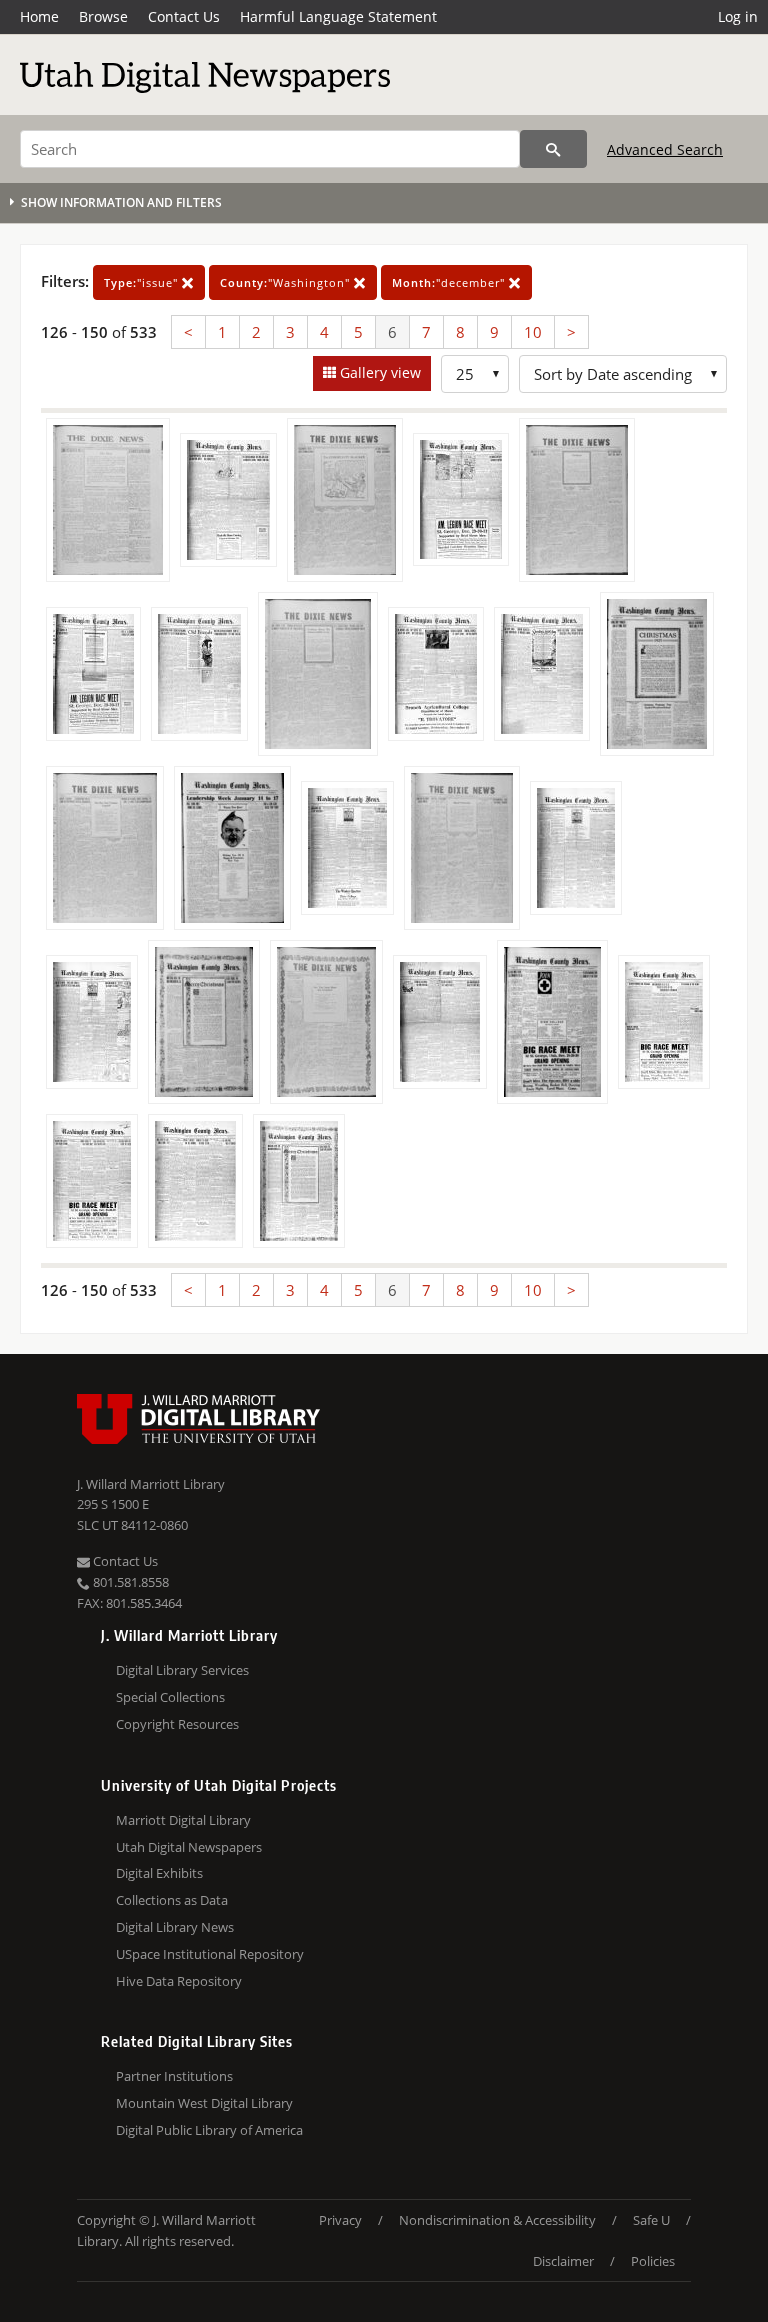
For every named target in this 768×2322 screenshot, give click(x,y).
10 (533, 332)
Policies (653, 2261)
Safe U (651, 2220)
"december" (450, 282)
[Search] (553, 149)
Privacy (340, 2220)
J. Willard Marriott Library (151, 1484)
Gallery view (378, 372)
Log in (738, 16)
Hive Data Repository (179, 1981)
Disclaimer (563, 2261)
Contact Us (184, 16)
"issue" (143, 282)
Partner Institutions (174, 2076)
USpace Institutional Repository (210, 1954)
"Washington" (287, 282)
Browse (103, 16)
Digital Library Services (182, 1670)
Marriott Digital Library (183, 1820)
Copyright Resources (177, 1724)
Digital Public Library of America (209, 2130)
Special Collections (170, 1697)
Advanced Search (665, 149)
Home (39, 16)
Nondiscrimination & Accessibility (497, 2220)
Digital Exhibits (159, 1873)
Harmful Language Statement (338, 16)
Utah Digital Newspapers (189, 1847)
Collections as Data (172, 1900)
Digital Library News (175, 1927)
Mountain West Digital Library (204, 2103)
